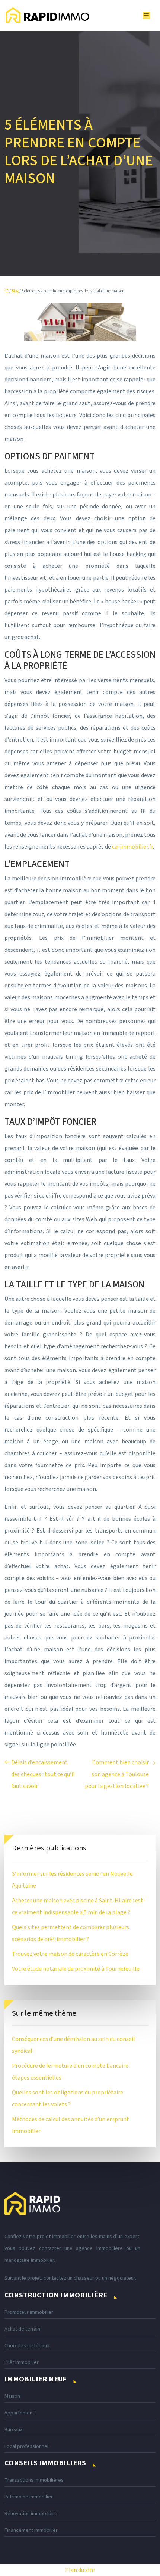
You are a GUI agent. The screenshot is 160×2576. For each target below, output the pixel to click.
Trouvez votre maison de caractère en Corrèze (70, 1954)
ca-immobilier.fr (132, 847)
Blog (15, 291)
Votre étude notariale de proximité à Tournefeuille (76, 1969)
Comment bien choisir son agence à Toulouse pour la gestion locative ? (117, 1774)
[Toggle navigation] (146, 16)
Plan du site (80, 2570)
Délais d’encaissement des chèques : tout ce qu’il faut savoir (43, 1774)
